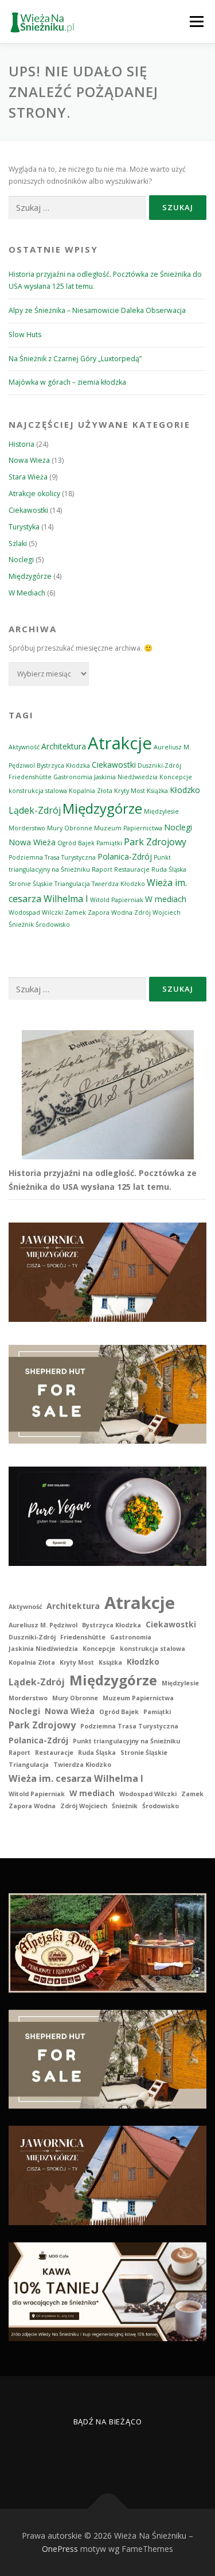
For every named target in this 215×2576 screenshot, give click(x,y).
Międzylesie (161, 811)
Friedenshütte (30, 777)
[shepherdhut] (107, 1393)
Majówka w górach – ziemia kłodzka (67, 382)
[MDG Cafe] (107, 2291)
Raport (102, 869)
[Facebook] (94, 2454)
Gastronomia (73, 777)
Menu (196, 22)
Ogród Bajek (76, 843)
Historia (21, 444)
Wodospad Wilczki (36, 912)
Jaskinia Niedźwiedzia (126, 777)
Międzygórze (30, 576)
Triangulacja (72, 884)
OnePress (60, 2549)
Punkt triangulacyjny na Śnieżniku (126, 1741)
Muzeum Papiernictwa (128, 828)
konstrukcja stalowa (38, 791)
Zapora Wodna (110, 912)
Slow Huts (25, 334)
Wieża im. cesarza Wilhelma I (76, 1778)
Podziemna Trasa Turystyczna (52, 857)
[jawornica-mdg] (107, 1271)
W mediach (166, 899)
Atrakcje (120, 743)
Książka (157, 791)
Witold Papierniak (117, 900)
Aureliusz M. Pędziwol (43, 1625)
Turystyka (24, 527)
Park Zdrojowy (155, 842)
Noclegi (21, 560)
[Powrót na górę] (107, 2509)
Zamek (75, 912)
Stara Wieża (28, 477)
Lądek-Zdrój (35, 810)
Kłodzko (185, 790)
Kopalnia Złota (91, 791)
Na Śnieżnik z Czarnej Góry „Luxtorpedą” (75, 359)
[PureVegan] (107, 1515)
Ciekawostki (28, 510)
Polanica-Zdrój (125, 856)
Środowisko (53, 925)
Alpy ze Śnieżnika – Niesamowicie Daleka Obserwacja (97, 310)
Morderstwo (27, 828)
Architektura (64, 746)
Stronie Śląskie (31, 884)
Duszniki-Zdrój (159, 765)
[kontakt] (122, 2454)
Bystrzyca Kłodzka (63, 765)
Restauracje (132, 869)
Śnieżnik (21, 925)
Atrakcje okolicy (34, 494)
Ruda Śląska (169, 869)
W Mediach (27, 593)
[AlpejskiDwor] (107, 1942)
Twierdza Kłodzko (118, 884)
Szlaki (18, 544)
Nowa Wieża (29, 460)
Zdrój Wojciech (157, 912)
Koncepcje (176, 777)
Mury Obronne (70, 828)
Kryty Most (130, 791)
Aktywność (24, 747)
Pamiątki (109, 843)
